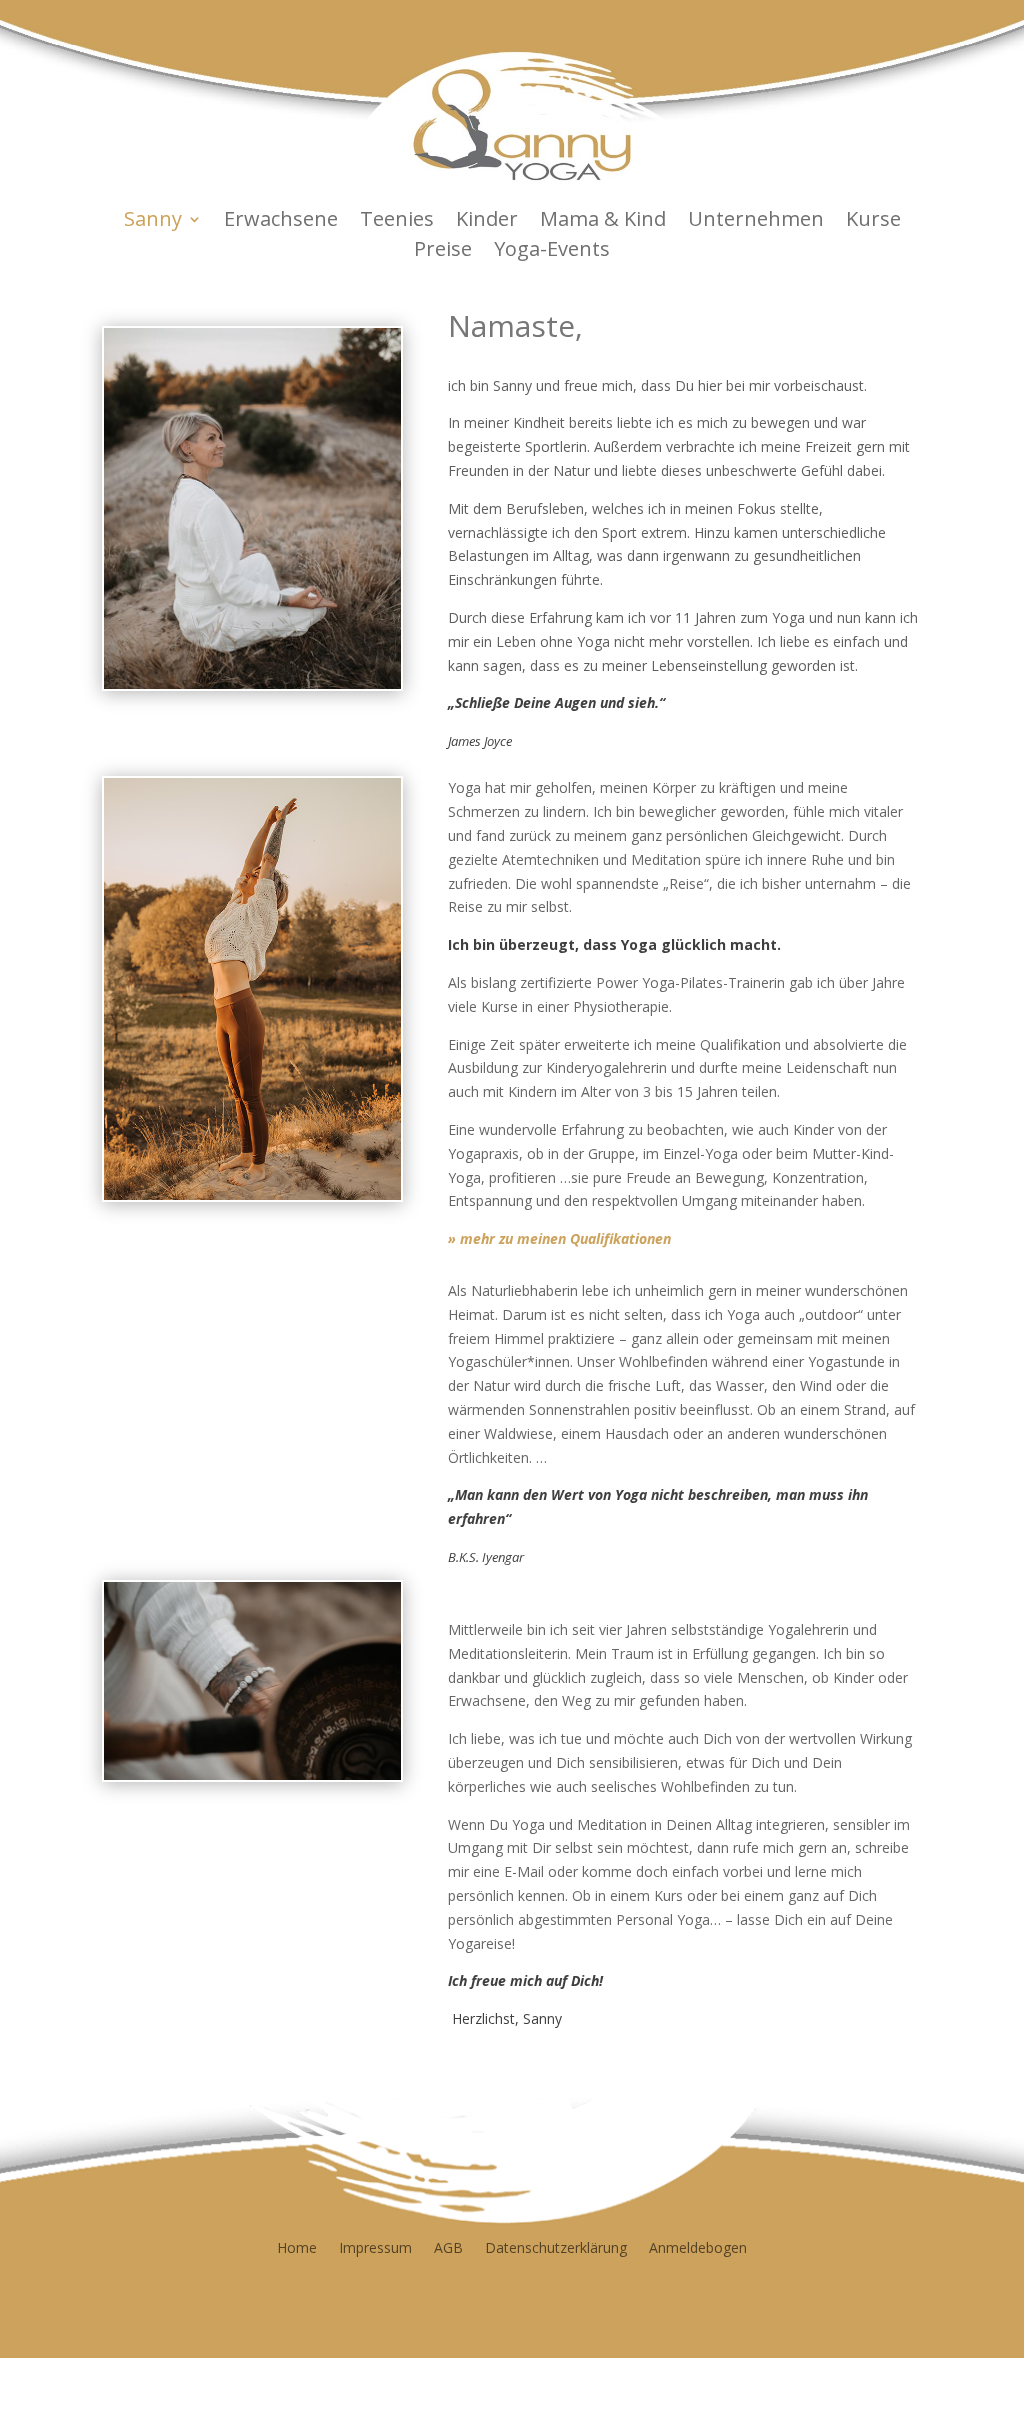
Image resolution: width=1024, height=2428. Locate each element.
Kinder (487, 222)
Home (297, 2246)
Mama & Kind (603, 222)
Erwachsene (281, 222)
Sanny (153, 222)
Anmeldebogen (698, 2246)
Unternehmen (756, 222)
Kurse (873, 222)
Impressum (375, 2246)
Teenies (397, 222)
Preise (443, 252)
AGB (448, 2246)
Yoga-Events (552, 252)
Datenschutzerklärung (556, 2246)
